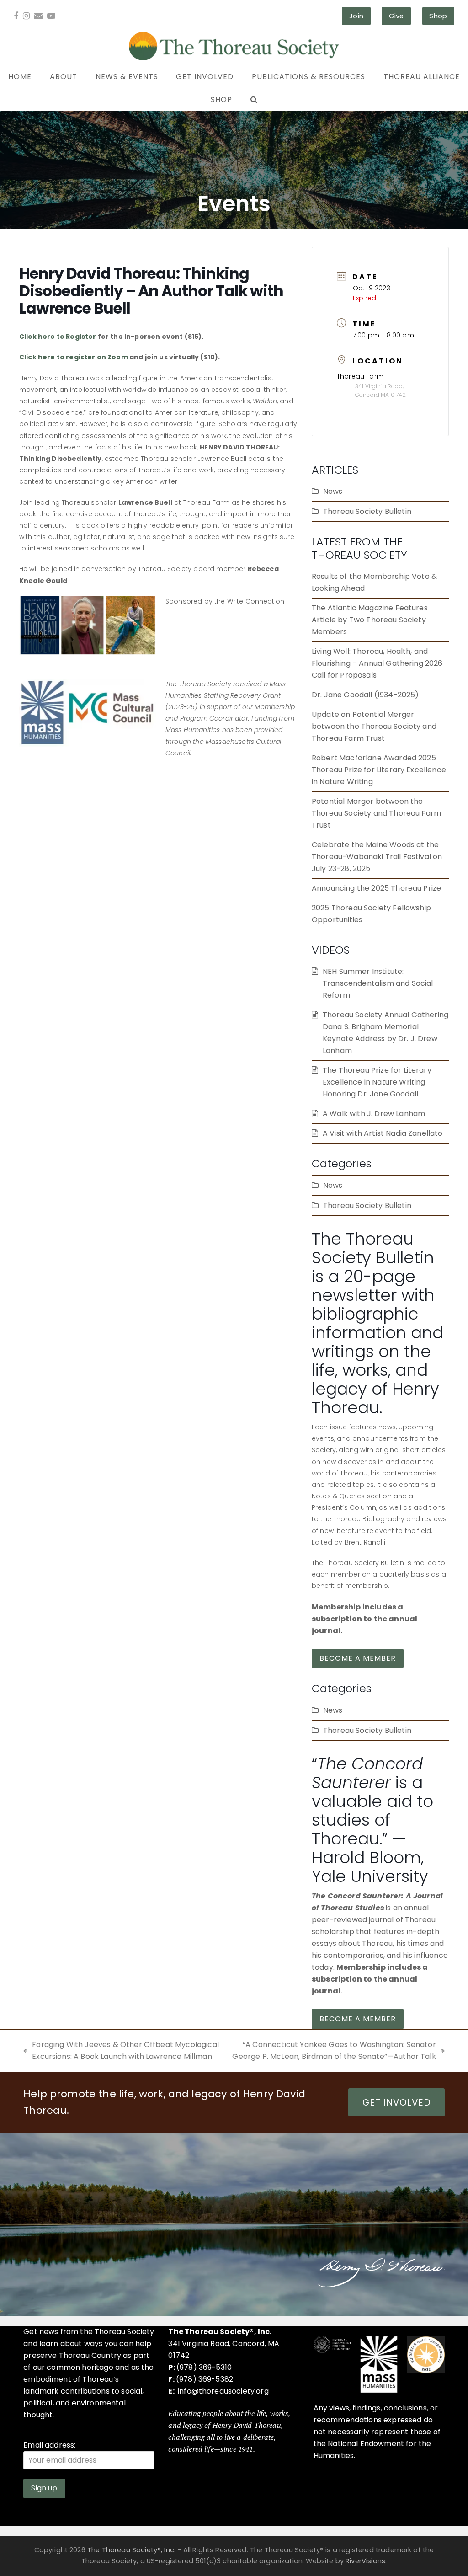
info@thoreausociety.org (223, 2391)
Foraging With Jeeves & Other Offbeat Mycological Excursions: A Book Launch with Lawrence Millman (121, 2051)
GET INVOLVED (397, 2102)
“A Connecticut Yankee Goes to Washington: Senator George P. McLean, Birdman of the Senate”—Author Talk (333, 2051)
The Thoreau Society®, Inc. (131, 2550)
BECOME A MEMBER (358, 1658)
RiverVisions (365, 2561)
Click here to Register (58, 337)
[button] (254, 100)
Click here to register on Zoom (74, 357)
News (333, 491)
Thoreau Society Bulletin (367, 511)
